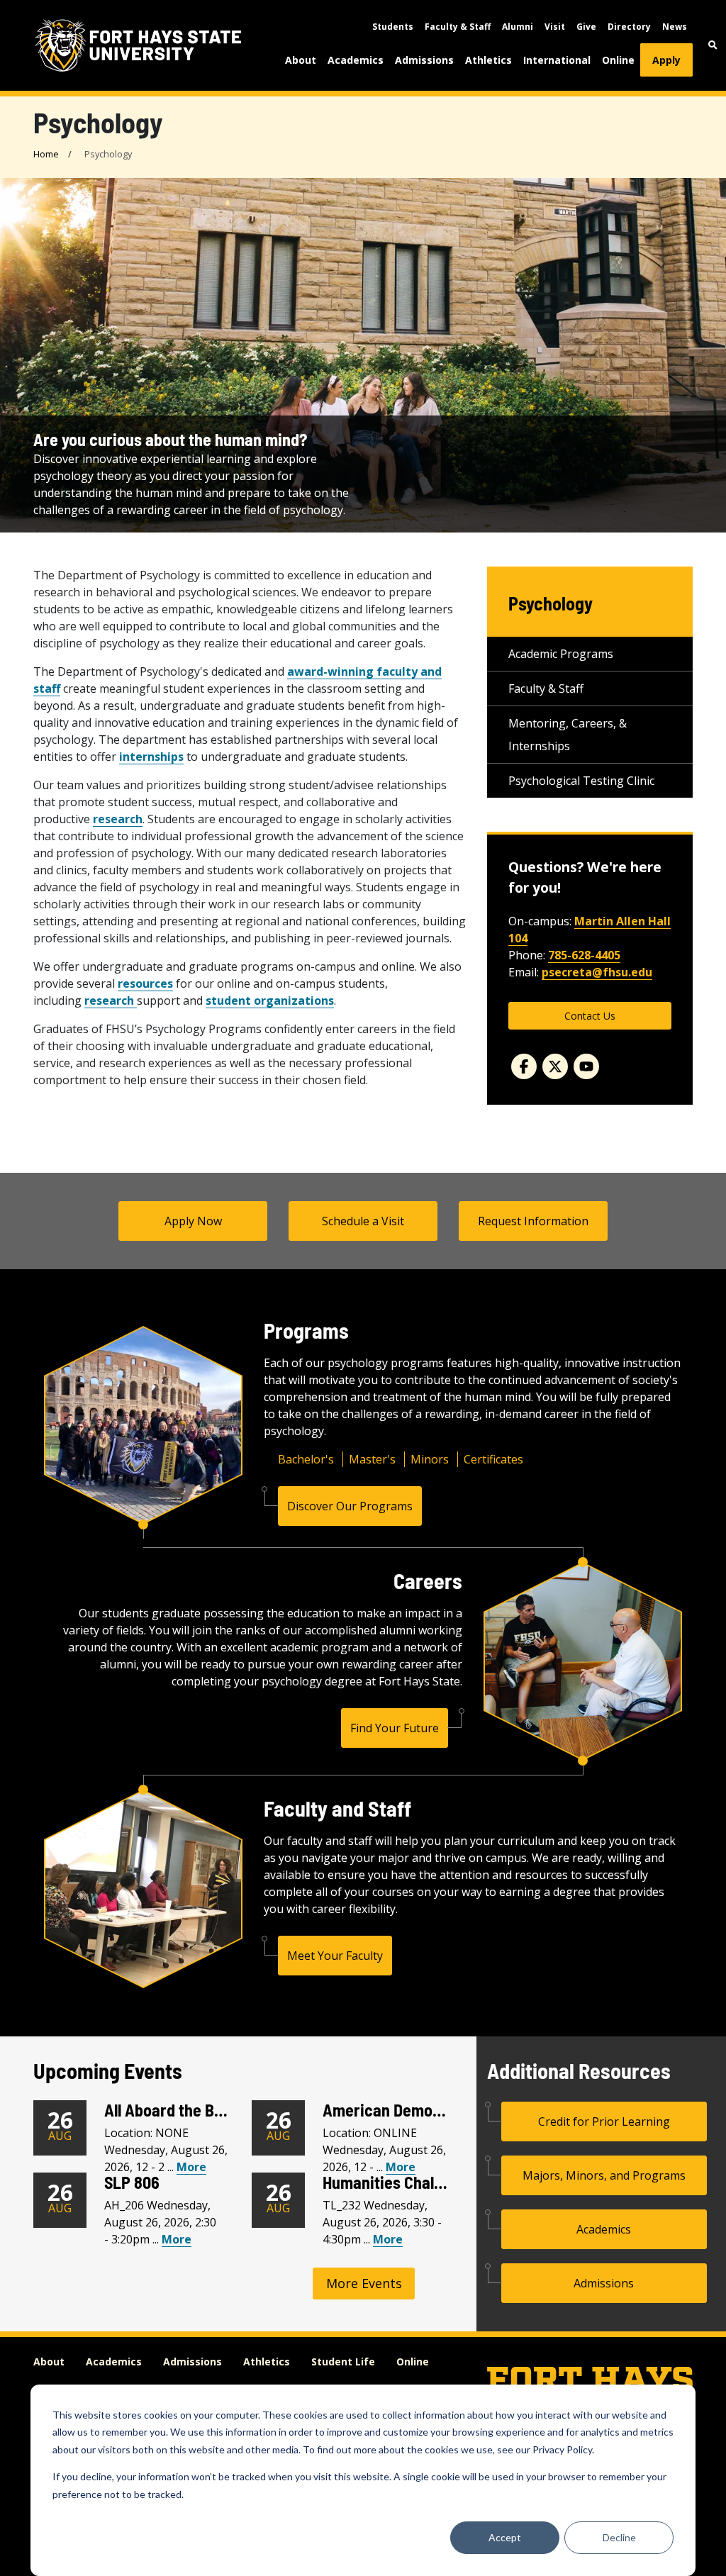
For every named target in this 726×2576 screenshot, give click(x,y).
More (191, 2167)
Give (586, 27)
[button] (713, 45)
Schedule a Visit (363, 1221)
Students (393, 27)
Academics (356, 60)
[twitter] (555, 1066)
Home (46, 154)
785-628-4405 (584, 955)
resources (145, 983)
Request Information (533, 1221)
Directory (629, 27)
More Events (364, 2283)
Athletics (488, 60)
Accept (505, 2537)
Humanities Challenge (397, 2182)
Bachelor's (306, 1459)
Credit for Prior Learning (604, 2121)
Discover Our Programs (350, 1506)
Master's (372, 1459)
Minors (430, 1459)
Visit (555, 27)
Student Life (343, 2362)
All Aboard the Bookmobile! (197, 2110)
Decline (619, 2537)
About (301, 60)
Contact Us (590, 1016)
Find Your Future (395, 1728)
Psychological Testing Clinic (581, 781)
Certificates (493, 1459)
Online (618, 60)
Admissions (424, 60)
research (118, 819)
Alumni (518, 27)
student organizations (270, 1000)
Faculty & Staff (458, 27)
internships (151, 757)
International (557, 60)
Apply (666, 60)
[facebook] (524, 1066)
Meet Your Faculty (335, 1956)
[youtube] (586, 1066)
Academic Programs (561, 654)
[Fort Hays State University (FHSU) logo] (138, 45)
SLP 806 (132, 2182)
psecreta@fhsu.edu (597, 972)
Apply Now (193, 1221)
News (675, 27)
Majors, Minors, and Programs (604, 2175)
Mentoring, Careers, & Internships (568, 735)
